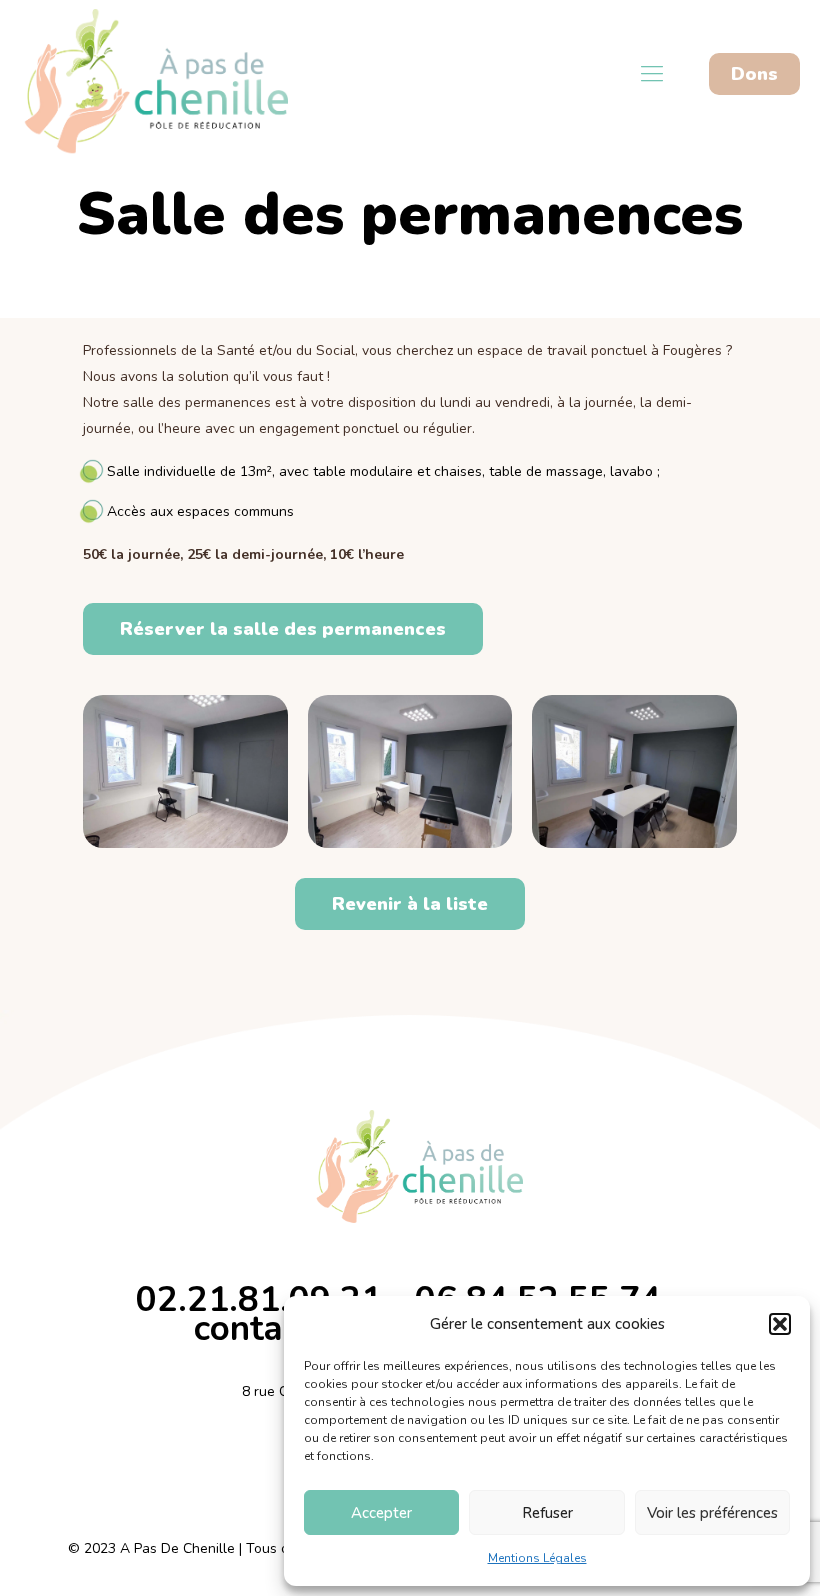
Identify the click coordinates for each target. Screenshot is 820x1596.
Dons (754, 74)
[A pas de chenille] (144, 74)
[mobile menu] (652, 74)
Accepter (381, 1513)
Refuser (547, 1513)
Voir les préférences (712, 1513)
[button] (780, 1324)
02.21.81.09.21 (259, 1299)
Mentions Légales (537, 1558)
